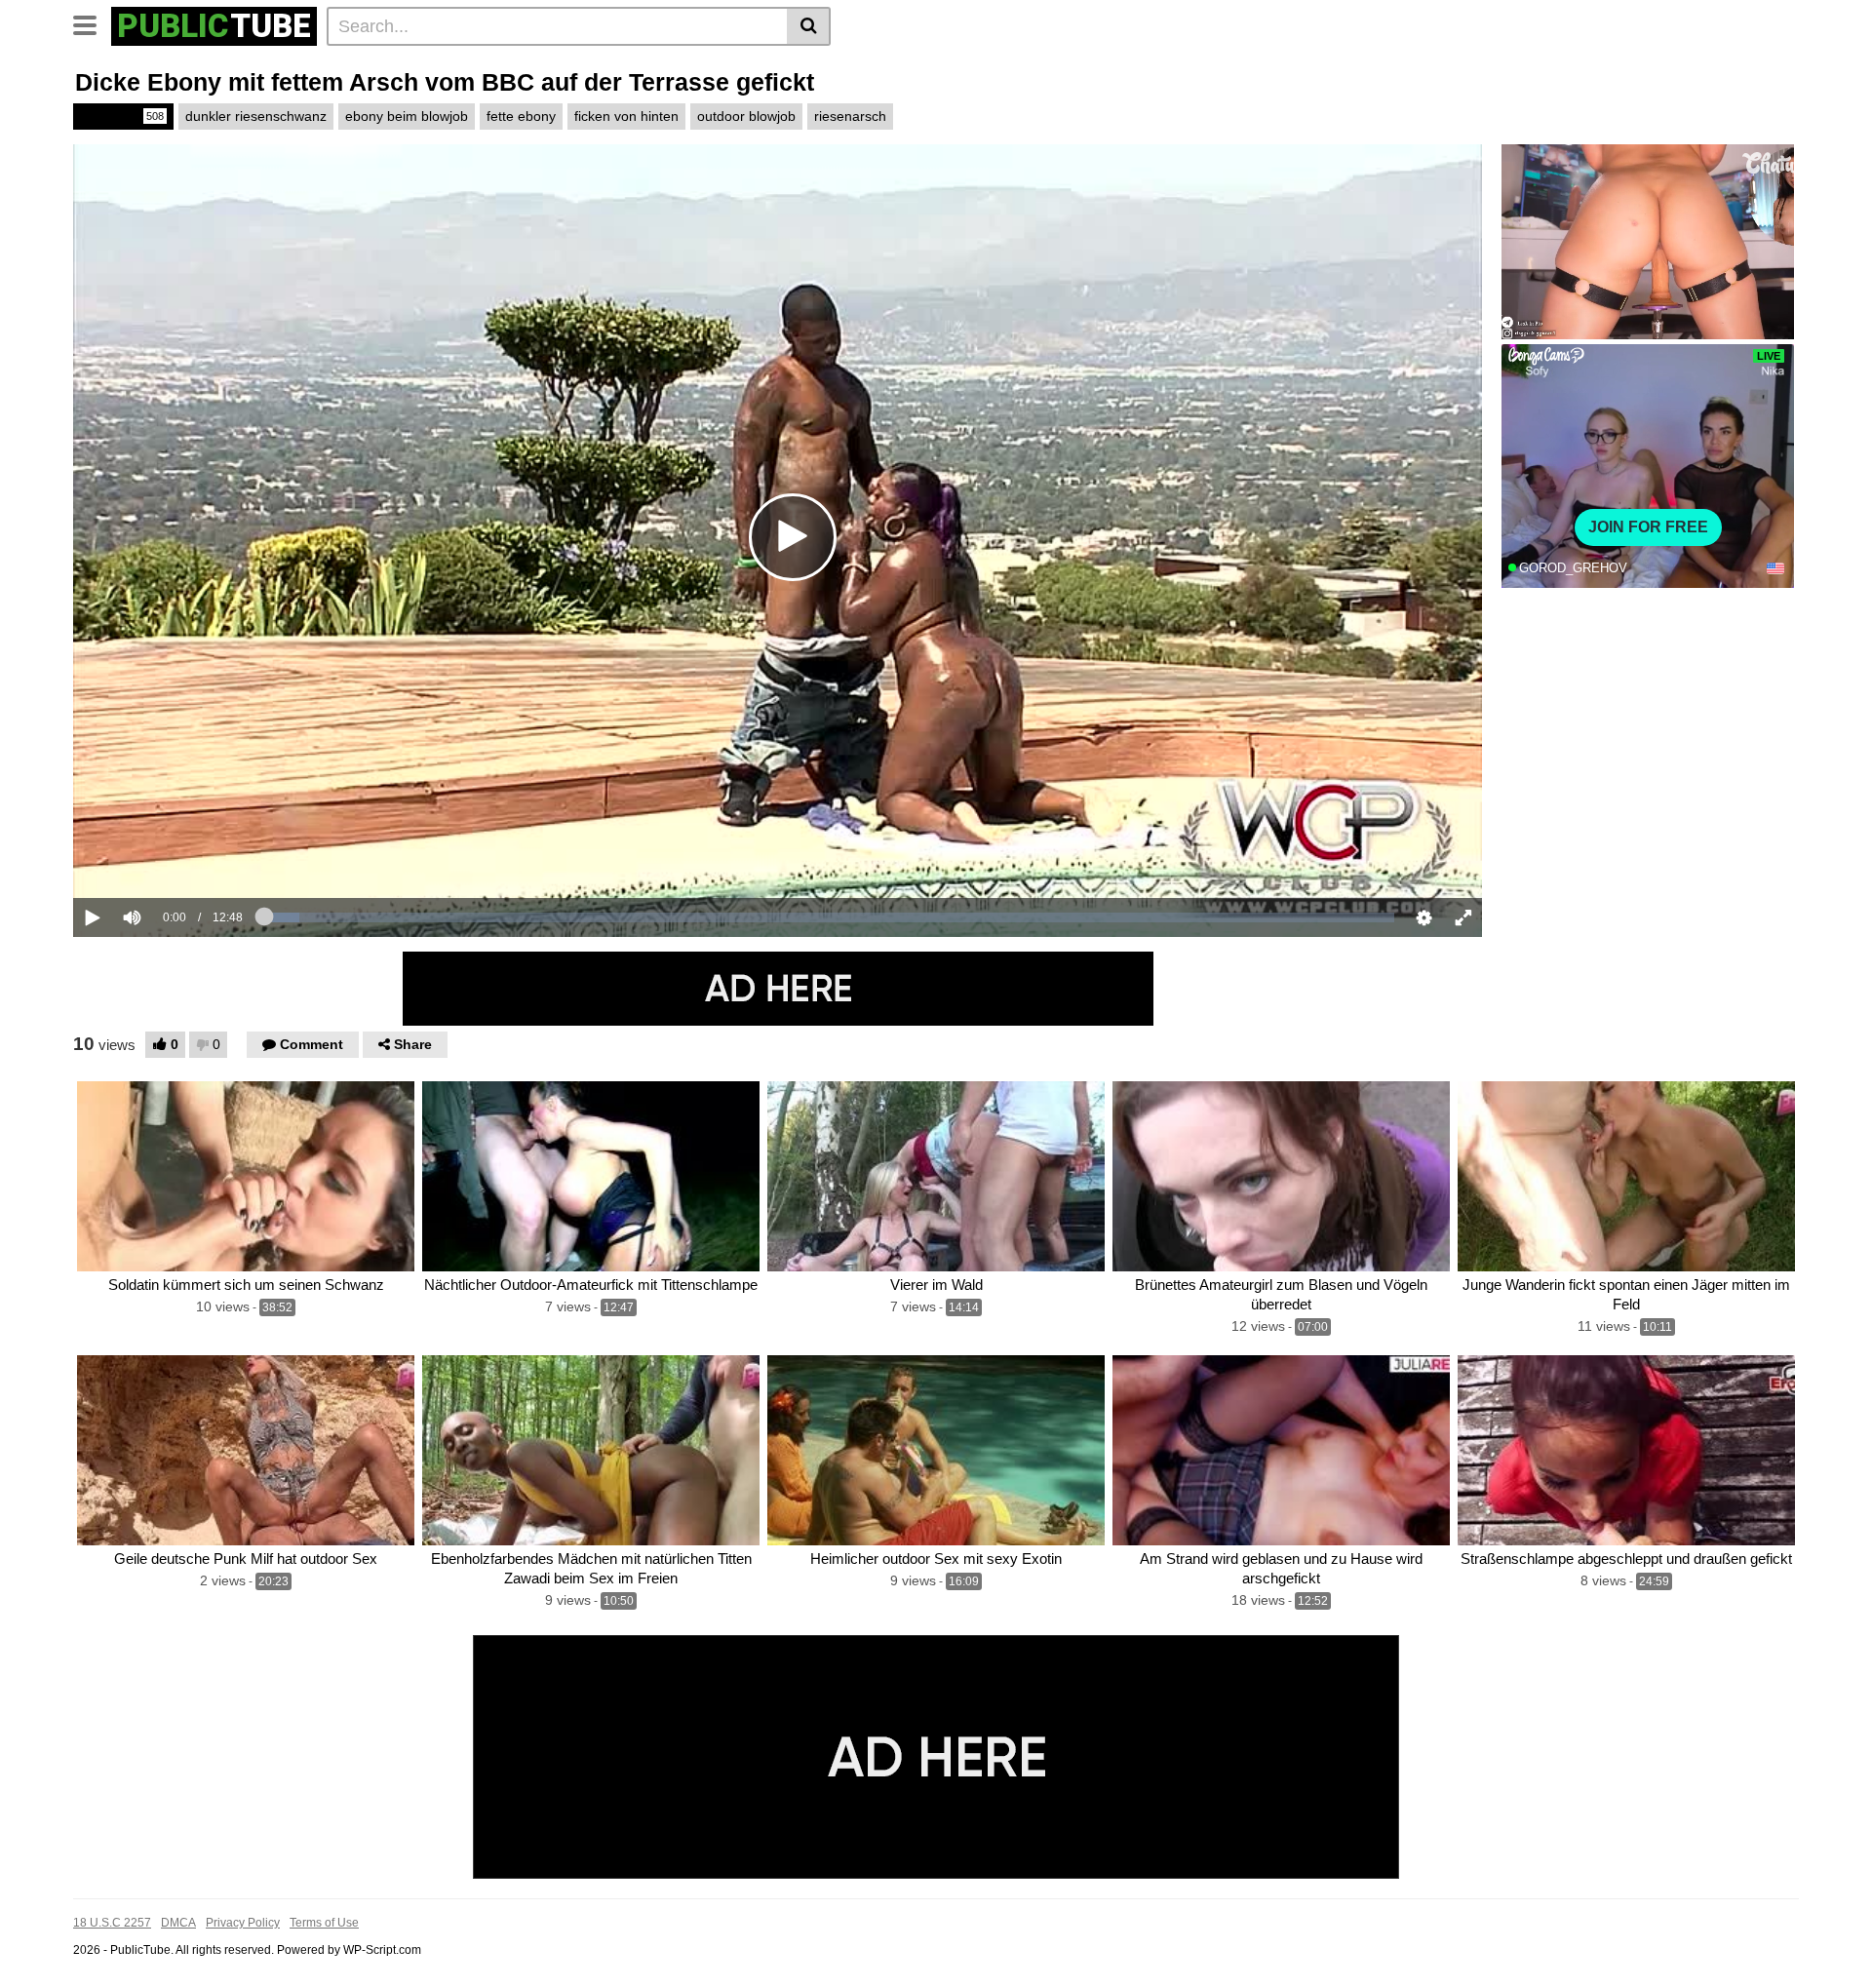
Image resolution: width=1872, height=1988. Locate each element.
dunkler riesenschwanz (256, 116)
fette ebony (521, 116)
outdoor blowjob (746, 116)
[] (809, 26)
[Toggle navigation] (92, 23)
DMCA (178, 1923)
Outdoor (122, 116)
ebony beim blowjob (407, 116)
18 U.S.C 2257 (112, 1923)
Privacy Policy (243, 1923)
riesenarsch (850, 116)
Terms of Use (324, 1923)
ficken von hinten (626, 116)
